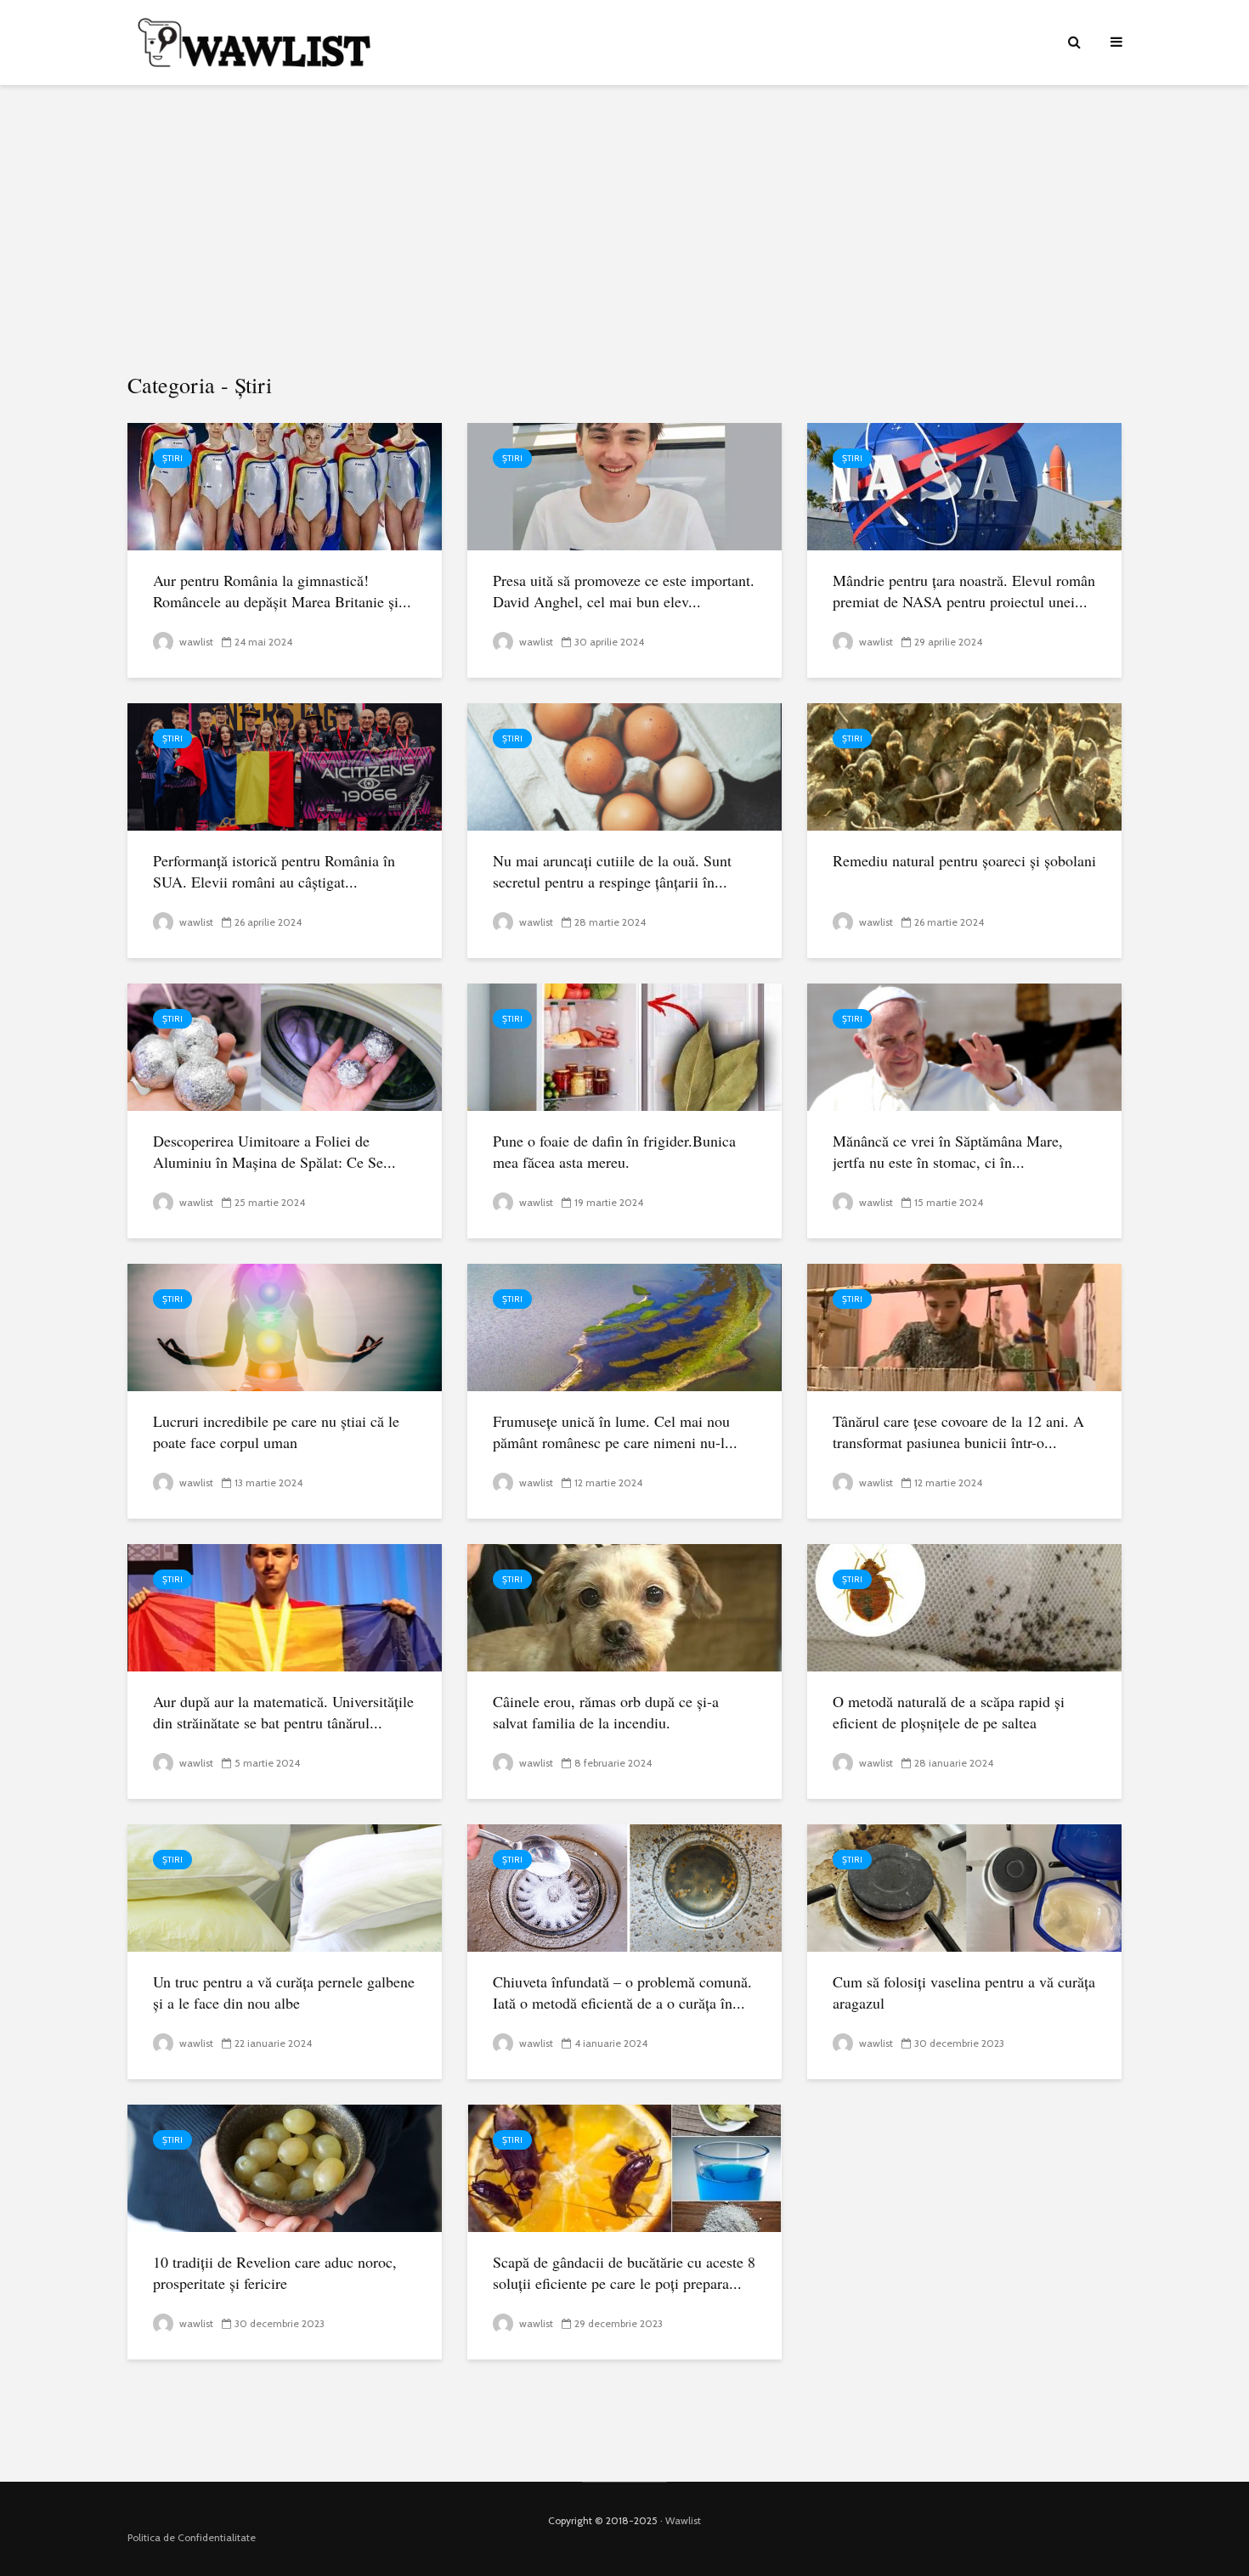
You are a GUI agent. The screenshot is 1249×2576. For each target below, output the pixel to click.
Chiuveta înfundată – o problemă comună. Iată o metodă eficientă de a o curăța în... (622, 1992)
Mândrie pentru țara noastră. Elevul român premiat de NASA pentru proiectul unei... (964, 591)
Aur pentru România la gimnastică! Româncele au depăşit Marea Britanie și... (282, 591)
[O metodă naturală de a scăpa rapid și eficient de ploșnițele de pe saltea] (964, 1606)
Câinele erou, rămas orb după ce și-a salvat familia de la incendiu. (606, 1712)
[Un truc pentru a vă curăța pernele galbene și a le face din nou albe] (285, 1887)
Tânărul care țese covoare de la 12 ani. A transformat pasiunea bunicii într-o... (958, 1432)
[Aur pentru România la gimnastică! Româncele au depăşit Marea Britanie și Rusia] (285, 485)
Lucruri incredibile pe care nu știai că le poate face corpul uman (276, 1432)
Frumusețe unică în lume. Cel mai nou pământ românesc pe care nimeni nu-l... (615, 1432)
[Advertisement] (624, 229)
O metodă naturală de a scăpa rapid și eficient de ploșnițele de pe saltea (949, 1712)
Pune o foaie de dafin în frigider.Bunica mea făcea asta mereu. (614, 1151)
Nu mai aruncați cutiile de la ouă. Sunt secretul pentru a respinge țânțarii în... (612, 871)
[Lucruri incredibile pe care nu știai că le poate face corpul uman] (285, 1326)
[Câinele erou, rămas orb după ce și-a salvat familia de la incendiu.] (624, 1606)
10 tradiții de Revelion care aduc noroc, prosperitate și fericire (275, 2272)
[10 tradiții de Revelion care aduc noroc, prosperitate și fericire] (285, 2167)
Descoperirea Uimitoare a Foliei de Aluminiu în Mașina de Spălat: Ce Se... (274, 1151)
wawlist (195, 642)
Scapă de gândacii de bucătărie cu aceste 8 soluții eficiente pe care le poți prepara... (624, 2272)
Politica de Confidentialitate (192, 2537)
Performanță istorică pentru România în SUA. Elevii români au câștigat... (274, 871)
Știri (172, 458)
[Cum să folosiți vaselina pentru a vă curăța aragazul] (964, 1887)
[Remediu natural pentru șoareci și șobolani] (964, 766)
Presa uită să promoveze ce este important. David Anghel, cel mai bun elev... (624, 591)
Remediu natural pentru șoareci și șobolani (964, 860)
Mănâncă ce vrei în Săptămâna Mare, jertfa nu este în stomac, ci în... (948, 1151)
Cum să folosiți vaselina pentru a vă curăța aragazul (964, 1992)
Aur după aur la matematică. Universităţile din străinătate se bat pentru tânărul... (283, 1712)
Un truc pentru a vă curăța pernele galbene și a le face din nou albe (284, 1992)
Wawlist (683, 2520)
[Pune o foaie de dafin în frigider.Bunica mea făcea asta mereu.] (624, 1046)
